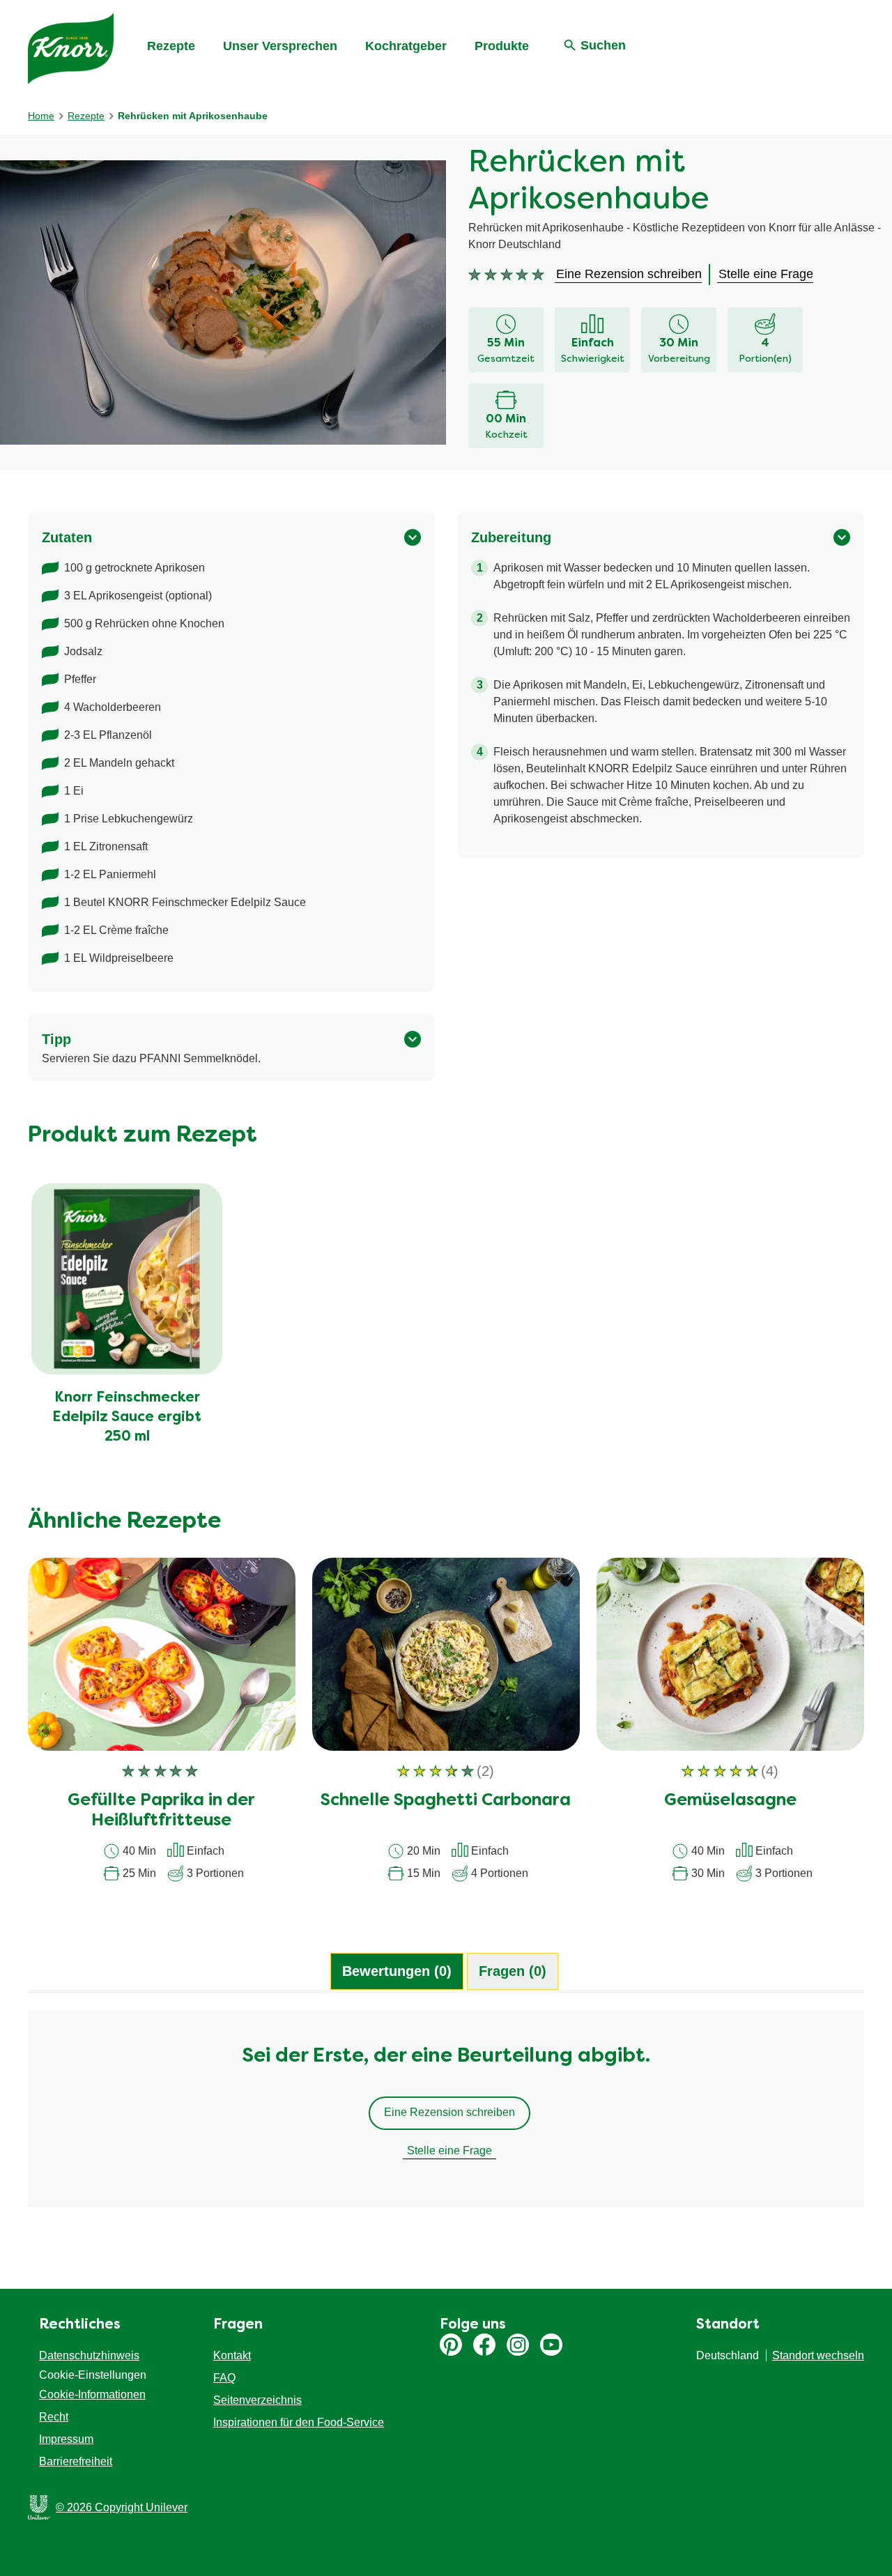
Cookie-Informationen (92, 2394)
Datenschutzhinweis (89, 2355)
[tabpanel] (446, 2115)
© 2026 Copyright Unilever (122, 2507)
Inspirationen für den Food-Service (299, 2422)
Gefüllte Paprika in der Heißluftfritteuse (161, 1811)
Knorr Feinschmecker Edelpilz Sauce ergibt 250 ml (127, 1418)
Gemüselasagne (730, 1801)
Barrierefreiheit (76, 2461)
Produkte (502, 46)
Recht (54, 2417)
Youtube (551, 2345)
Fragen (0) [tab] (513, 1971)
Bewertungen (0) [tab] (397, 1971)
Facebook (484, 2345)
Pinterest (451, 2345)
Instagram (518, 2345)
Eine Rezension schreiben (449, 2112)
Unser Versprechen (280, 46)
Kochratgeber (406, 46)
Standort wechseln (818, 2355)
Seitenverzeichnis (257, 2400)
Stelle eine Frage (449, 2150)
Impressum (66, 2439)
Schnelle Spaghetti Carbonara (446, 1801)
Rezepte (171, 46)
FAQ (224, 2378)
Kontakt (232, 2355)
